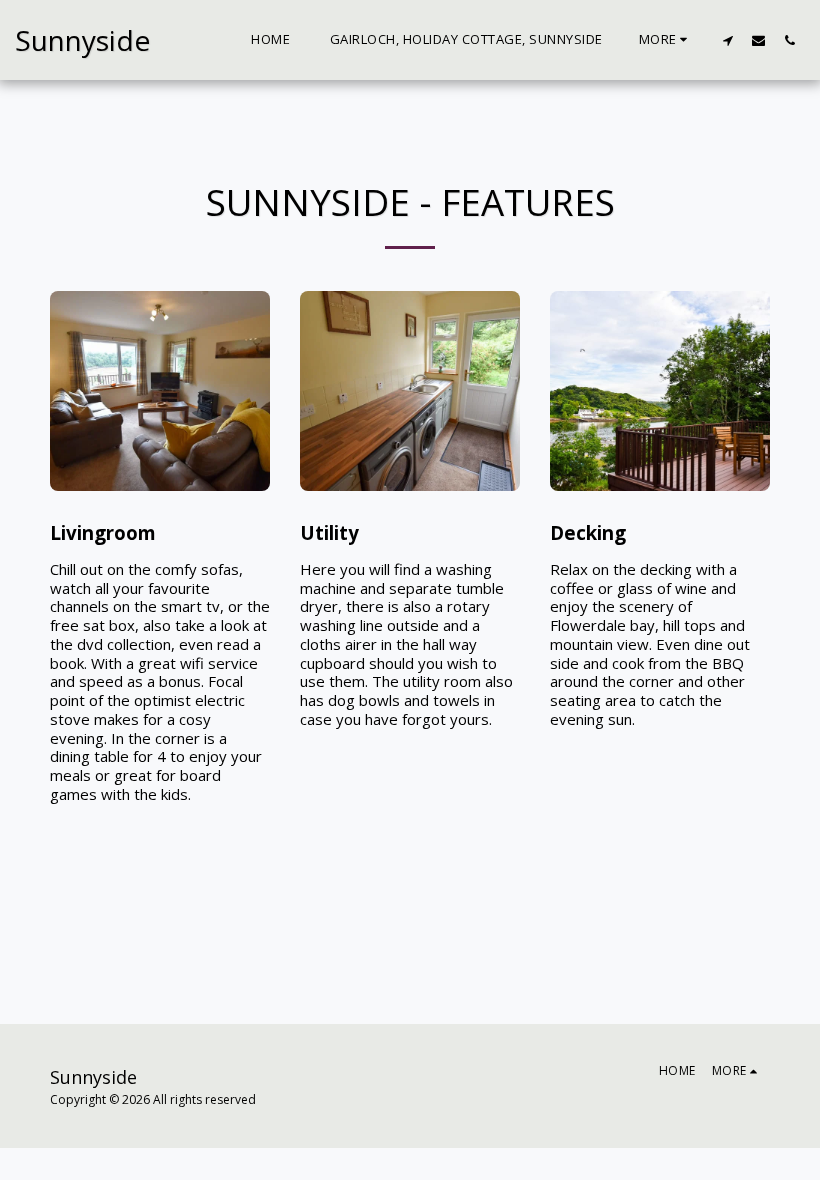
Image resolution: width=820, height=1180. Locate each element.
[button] (727, 40)
